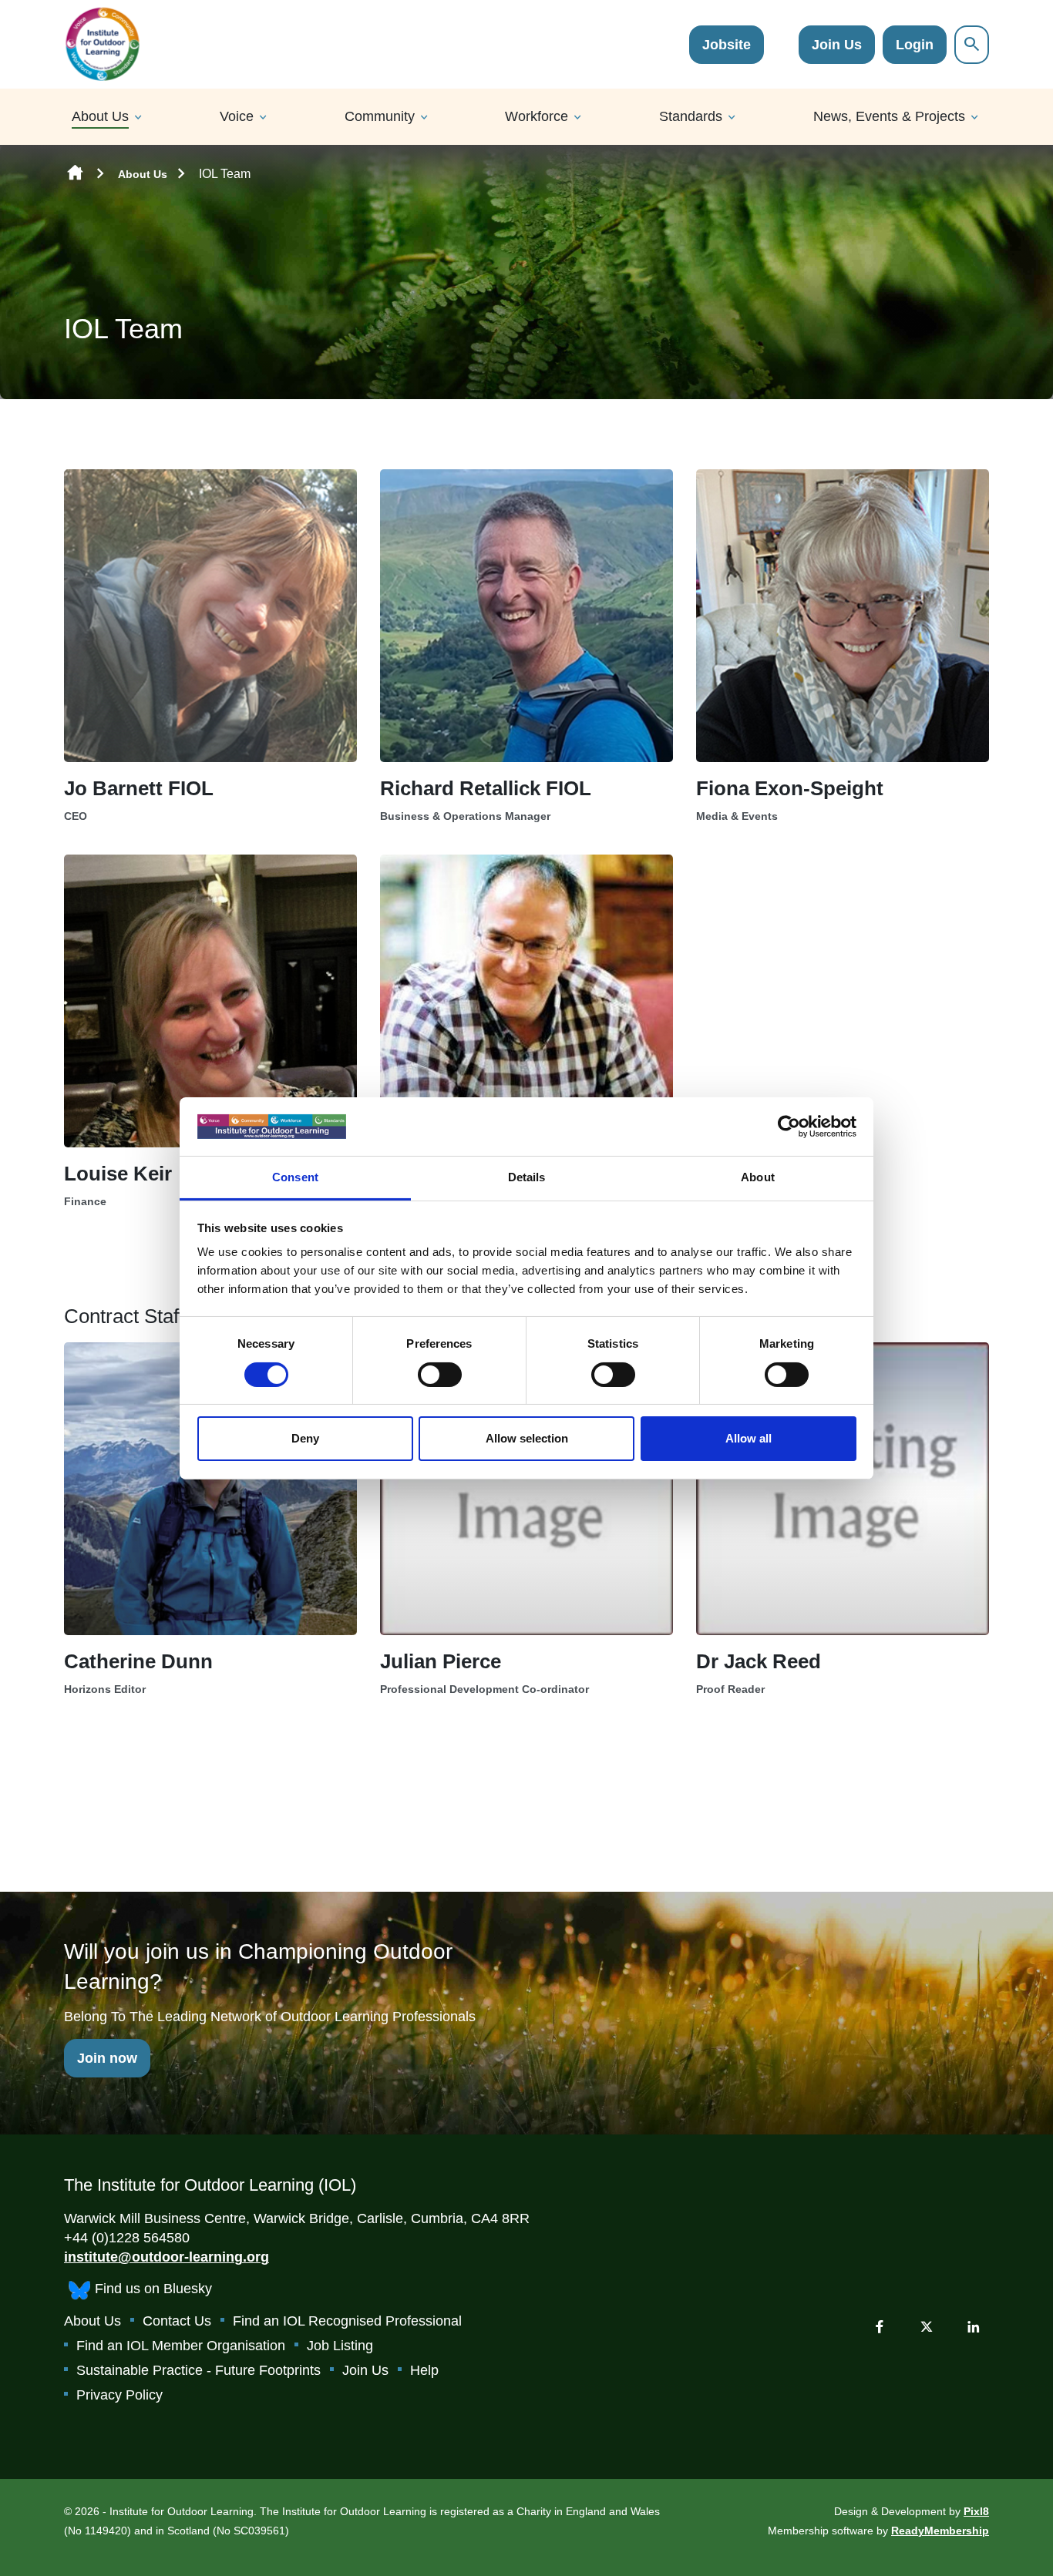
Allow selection (527, 1438)
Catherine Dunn (138, 1661)
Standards (691, 116)
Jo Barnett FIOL (139, 788)
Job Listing (340, 2346)
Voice (237, 116)
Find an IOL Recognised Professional (347, 2321)
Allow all (749, 1438)
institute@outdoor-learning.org (167, 2257)
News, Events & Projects (889, 116)
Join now (107, 2058)
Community (380, 116)
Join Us (837, 45)
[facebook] (880, 2326)
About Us (100, 116)
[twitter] (927, 2326)
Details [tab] (527, 1177)
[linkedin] (974, 2326)
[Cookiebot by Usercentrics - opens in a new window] (789, 1127)
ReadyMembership (940, 2531)
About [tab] (758, 1177)
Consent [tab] (295, 1177)
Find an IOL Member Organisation (181, 2346)
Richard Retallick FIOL (486, 788)
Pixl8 (976, 2511)
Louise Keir (118, 1174)
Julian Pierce (441, 1661)
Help (424, 2370)
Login (915, 45)
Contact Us (177, 2321)
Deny (305, 1438)
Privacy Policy (119, 2395)
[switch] (440, 1375)
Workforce (537, 116)
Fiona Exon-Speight (790, 788)
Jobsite (727, 45)
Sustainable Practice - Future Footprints (198, 2370)
